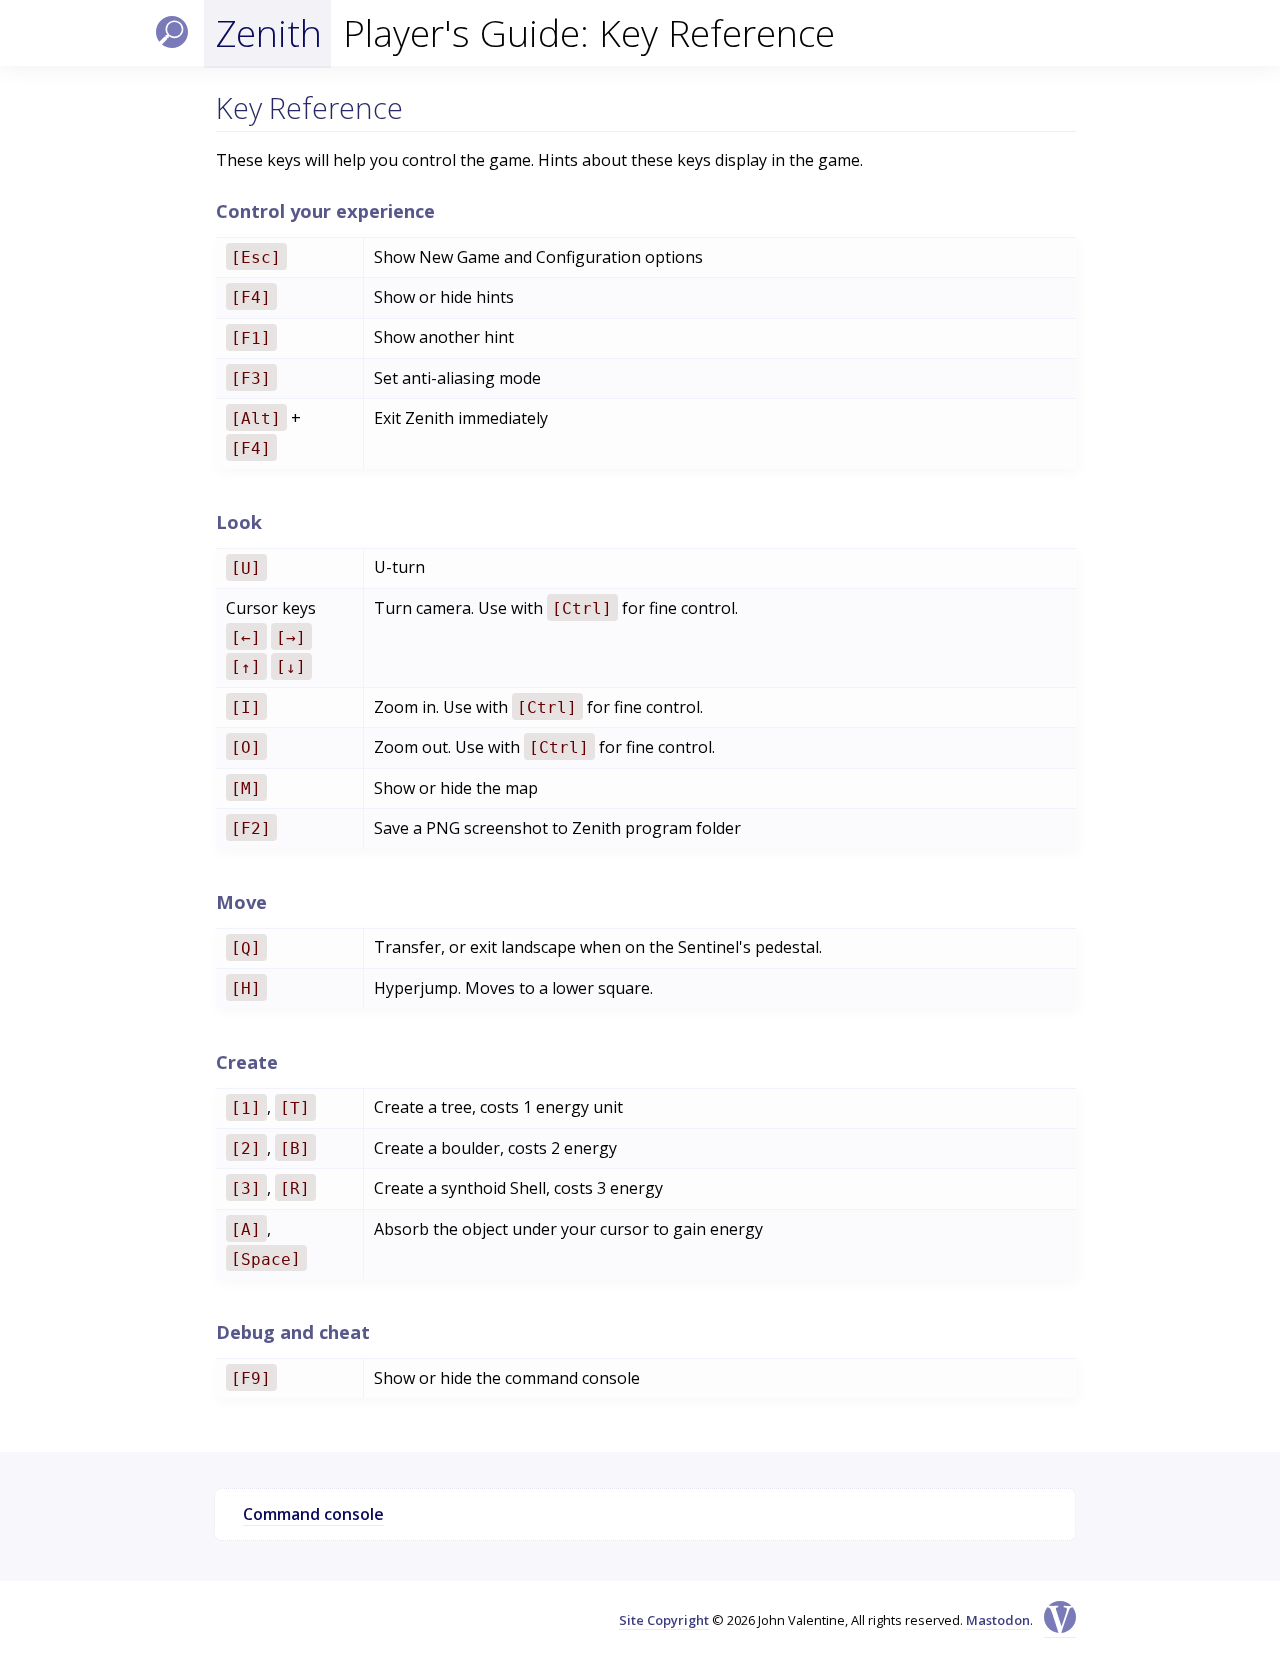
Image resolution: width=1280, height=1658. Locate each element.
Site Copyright (664, 1620)
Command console (313, 1514)
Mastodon (998, 1620)
